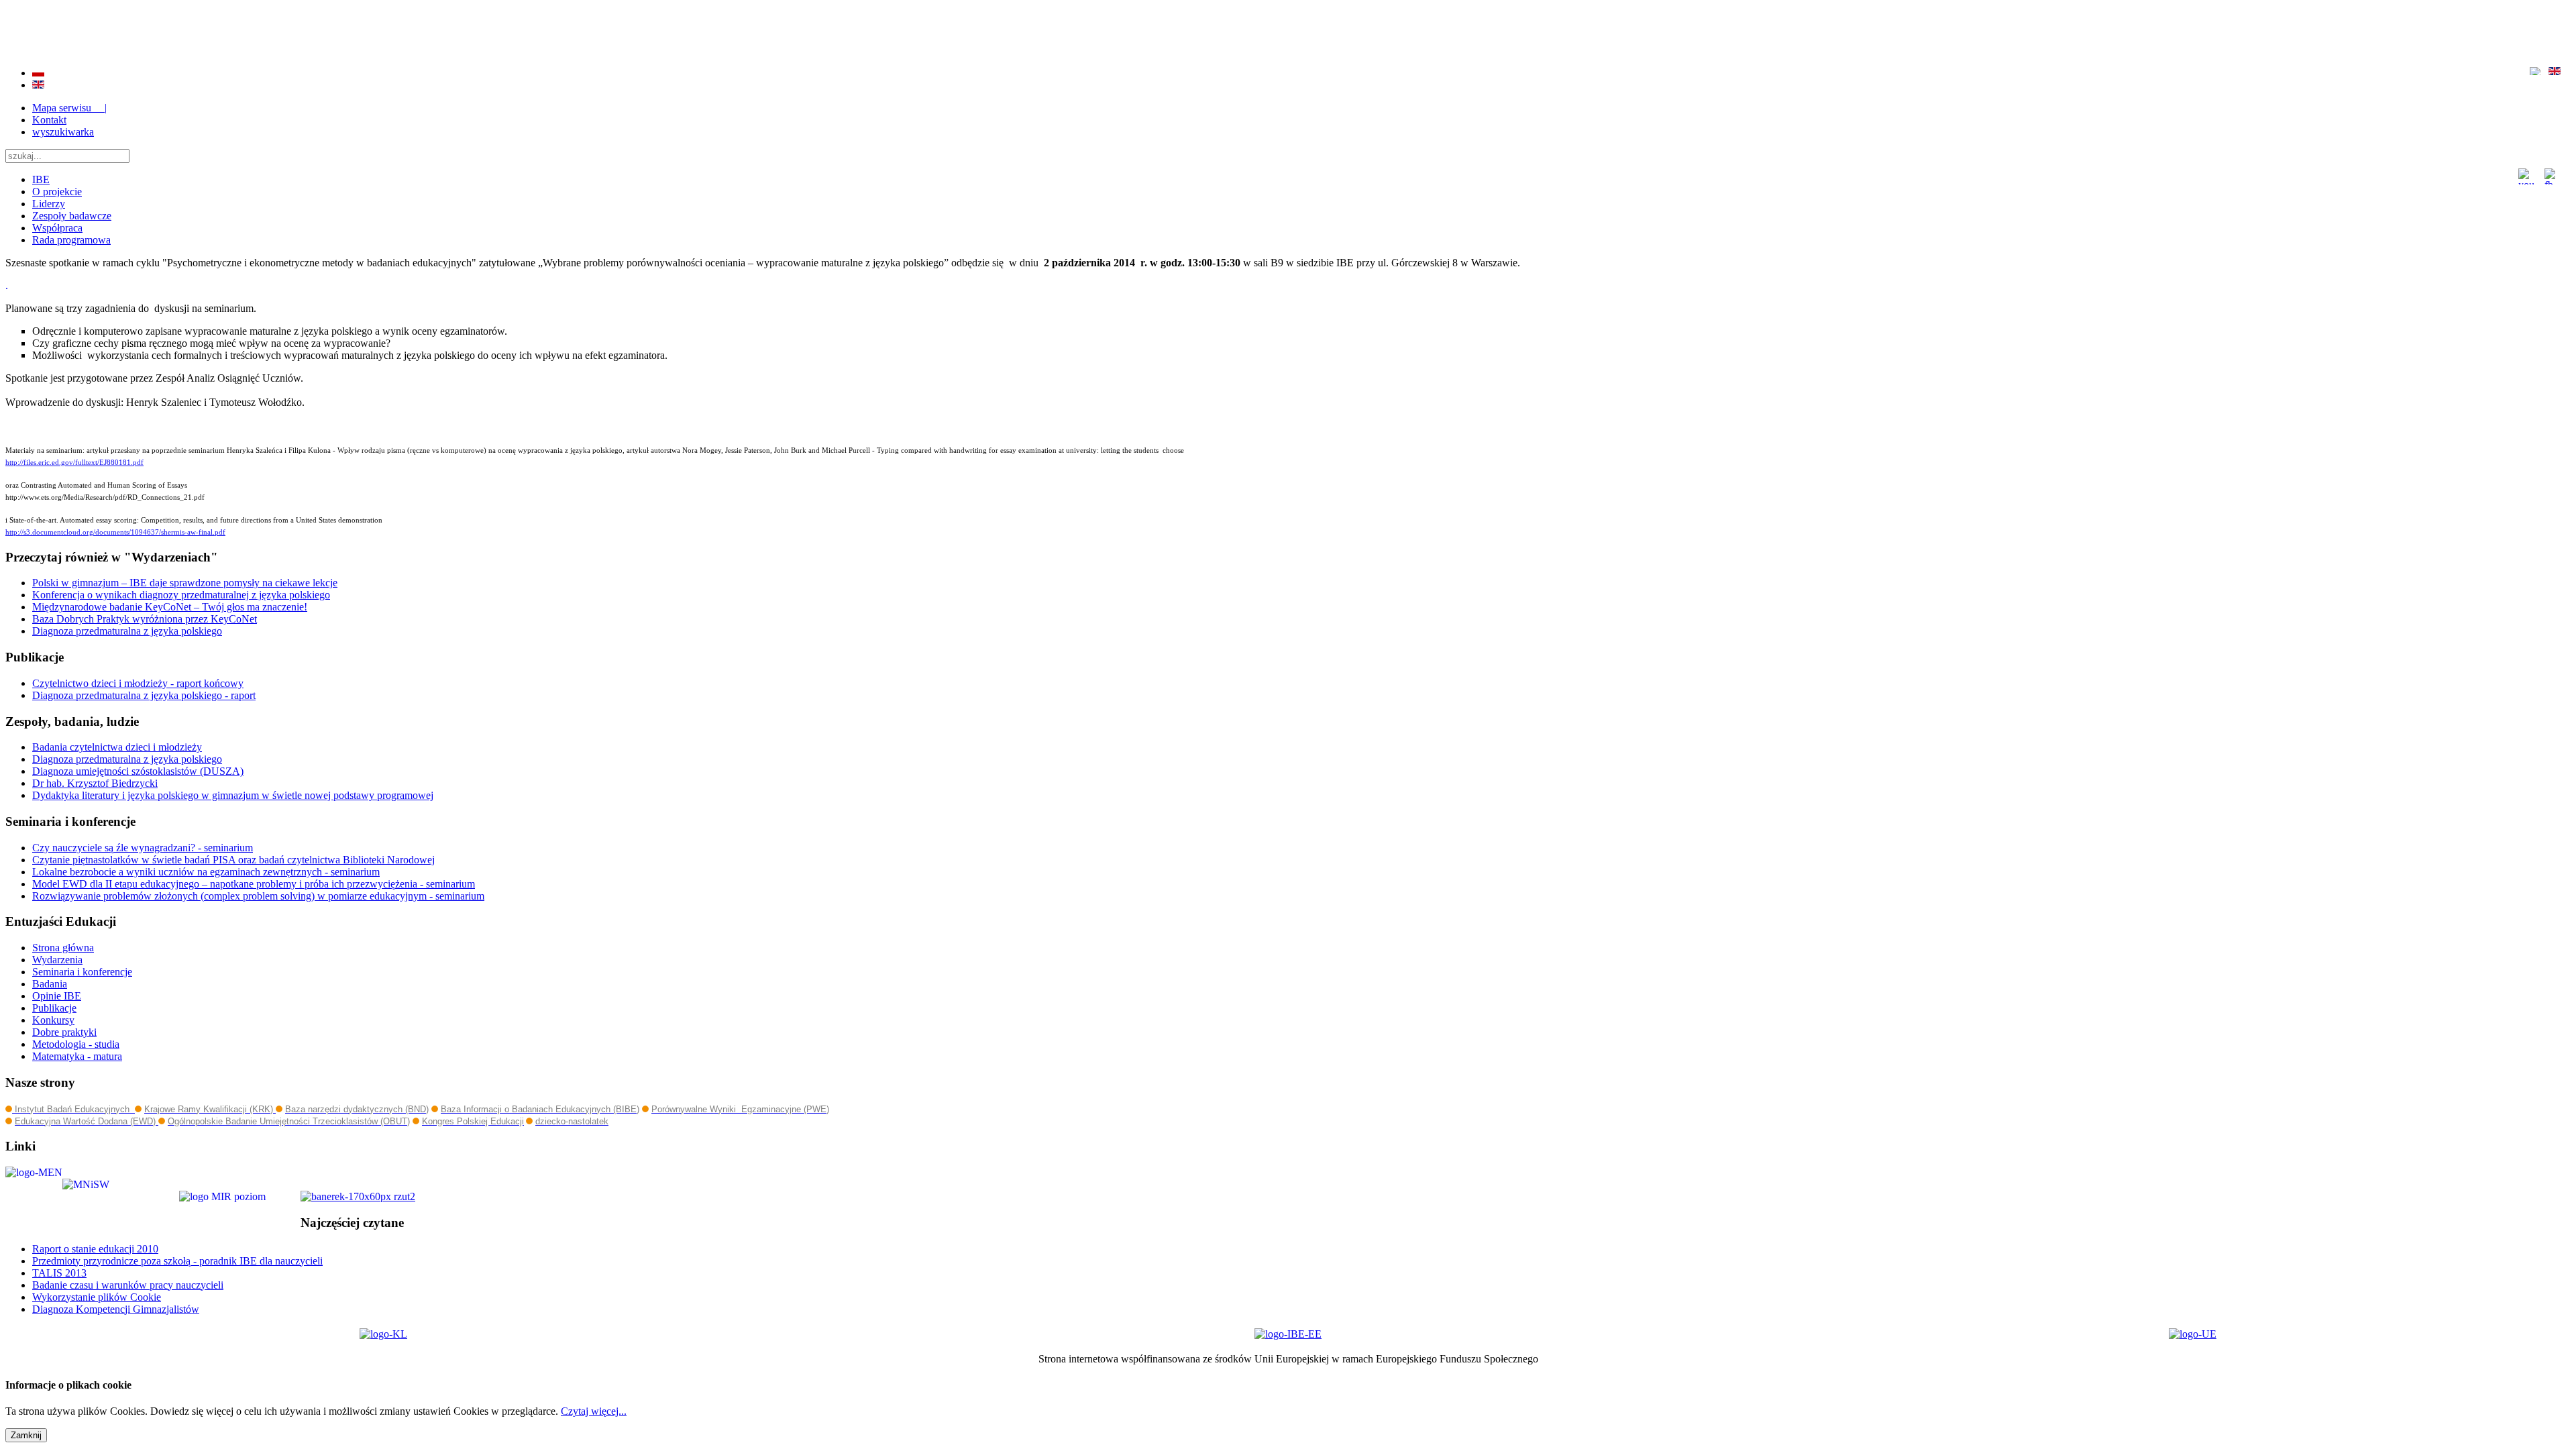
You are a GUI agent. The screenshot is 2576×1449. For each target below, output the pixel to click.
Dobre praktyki (64, 1032)
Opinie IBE (57, 996)
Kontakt (49, 120)
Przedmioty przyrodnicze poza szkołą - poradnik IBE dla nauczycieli (177, 1261)
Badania (50, 984)
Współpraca (57, 228)
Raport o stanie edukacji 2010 (95, 1249)
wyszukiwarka (63, 132)
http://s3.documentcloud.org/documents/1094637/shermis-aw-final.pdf (115, 532)
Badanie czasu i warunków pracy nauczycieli (128, 1285)
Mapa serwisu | (69, 108)
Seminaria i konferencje (82, 972)
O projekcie (57, 192)
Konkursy (53, 1020)
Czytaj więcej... (594, 1411)
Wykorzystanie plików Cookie (97, 1297)
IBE (41, 179)
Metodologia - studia (76, 1044)
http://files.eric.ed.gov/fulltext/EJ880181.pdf (74, 463)
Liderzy (49, 204)
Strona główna (63, 948)
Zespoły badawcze (72, 216)
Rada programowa (71, 240)
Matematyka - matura (77, 1056)
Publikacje (54, 1008)
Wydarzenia (57, 960)
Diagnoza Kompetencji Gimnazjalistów (116, 1309)
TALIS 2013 (59, 1273)
